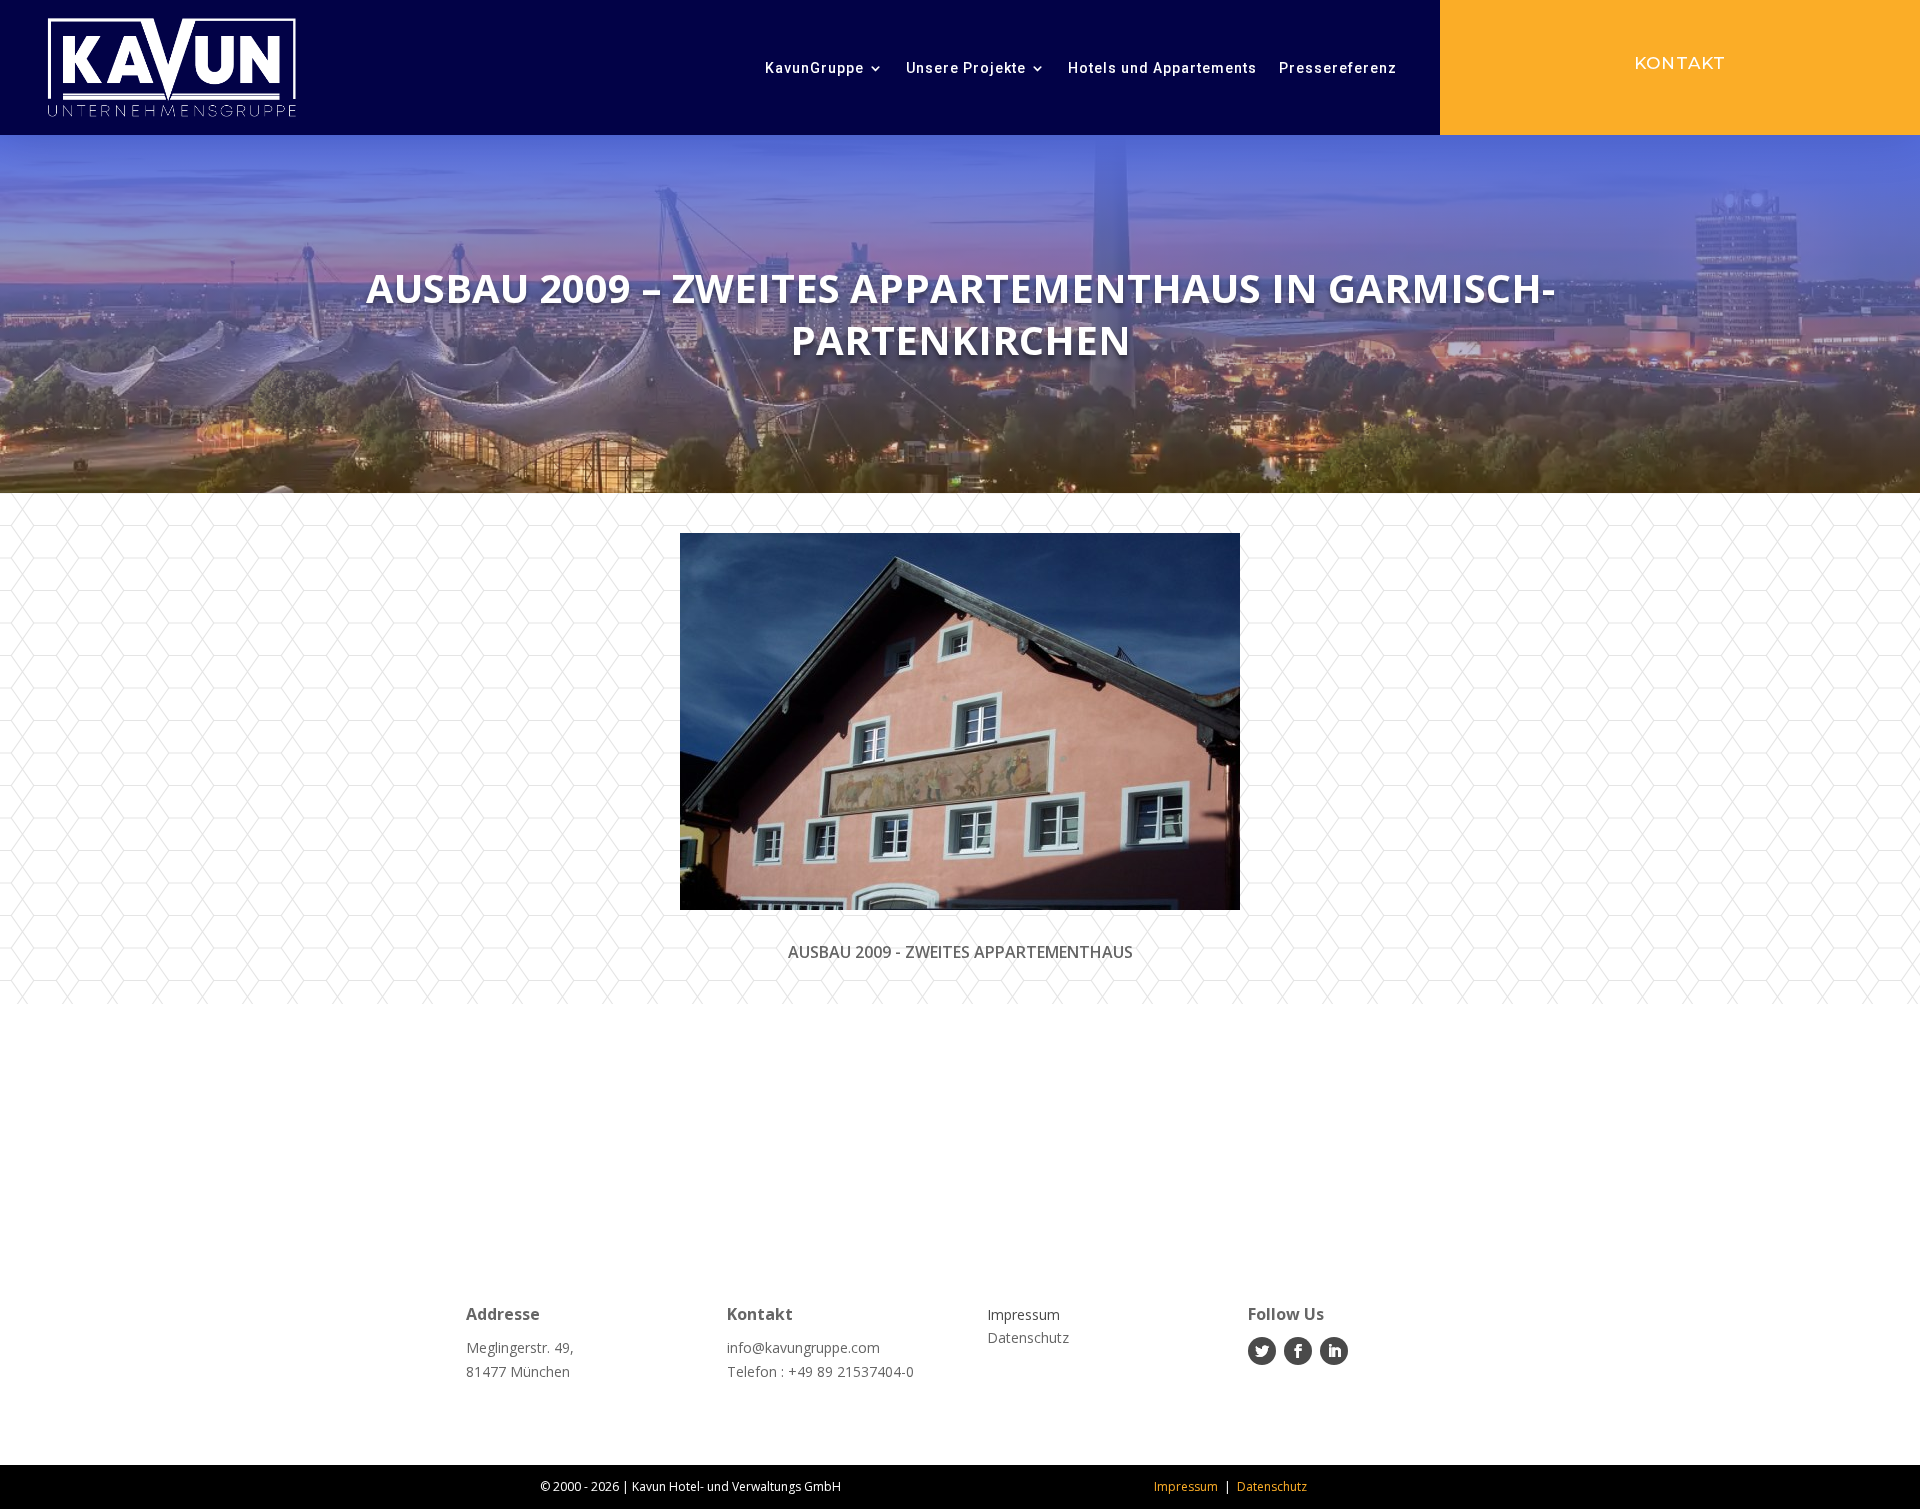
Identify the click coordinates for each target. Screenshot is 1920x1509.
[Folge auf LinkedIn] (1334, 1351)
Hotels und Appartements (1162, 68)
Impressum (1186, 1486)
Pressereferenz (1338, 68)
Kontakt (1680, 63)
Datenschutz (1272, 1486)
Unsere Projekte (966, 68)
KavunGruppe (814, 68)
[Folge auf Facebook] (1298, 1351)
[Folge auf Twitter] (1262, 1351)
